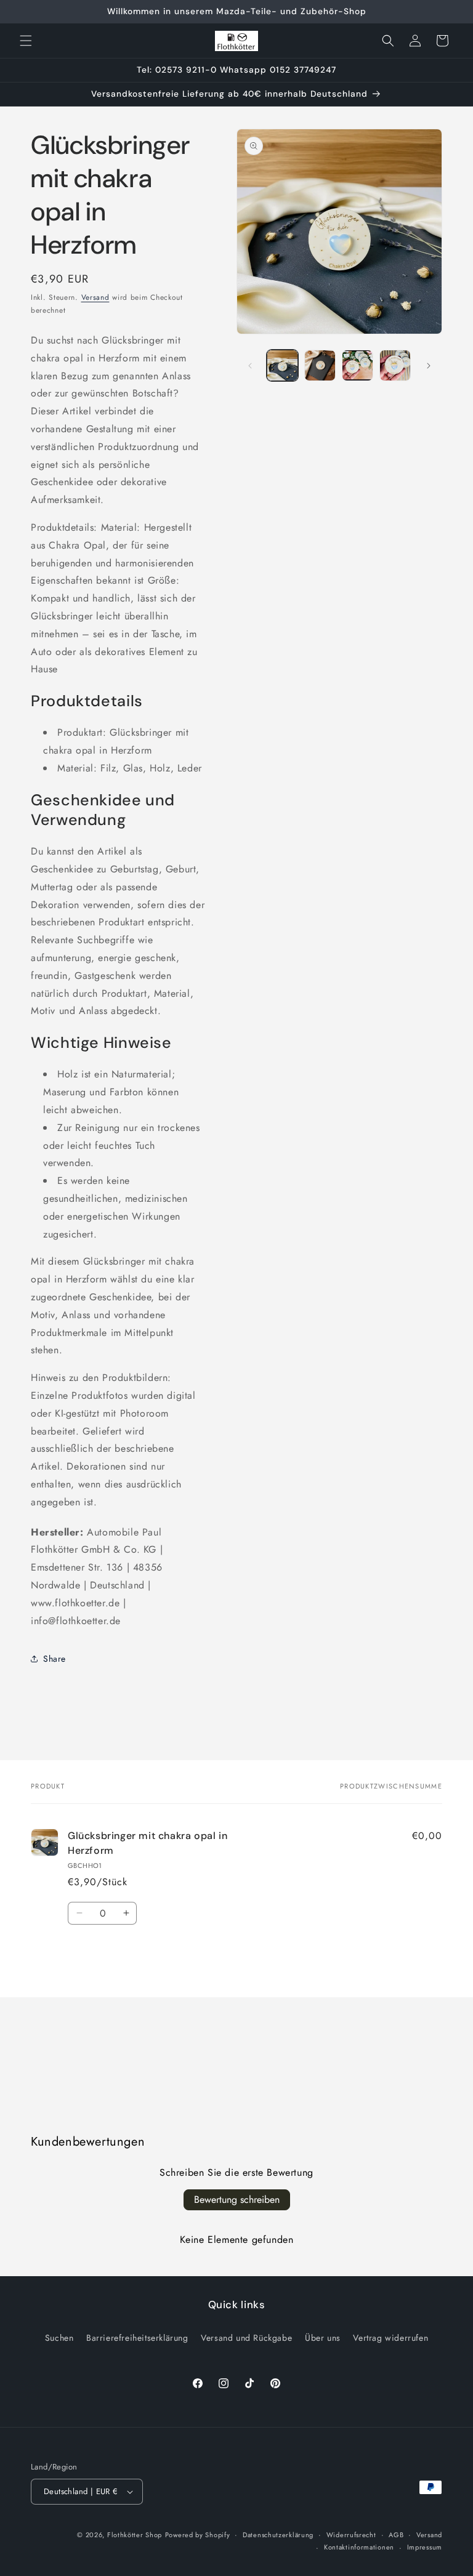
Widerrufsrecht (351, 2535)
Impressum (425, 2547)
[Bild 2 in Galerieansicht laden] (320, 365)
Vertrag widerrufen (390, 2338)
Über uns (323, 2338)
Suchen (59, 2338)
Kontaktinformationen (359, 2547)
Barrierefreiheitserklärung (137, 2338)
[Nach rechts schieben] (429, 366)
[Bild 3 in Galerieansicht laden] (358, 365)
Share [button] (55, 1659)
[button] (26, 41)
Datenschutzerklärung (278, 2535)
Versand (95, 297)
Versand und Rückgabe (246, 2338)
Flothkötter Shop (135, 2535)
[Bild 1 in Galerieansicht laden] (282, 365)
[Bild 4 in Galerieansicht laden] (395, 365)
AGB (396, 2535)
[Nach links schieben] (250, 366)
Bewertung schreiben (237, 2200)
